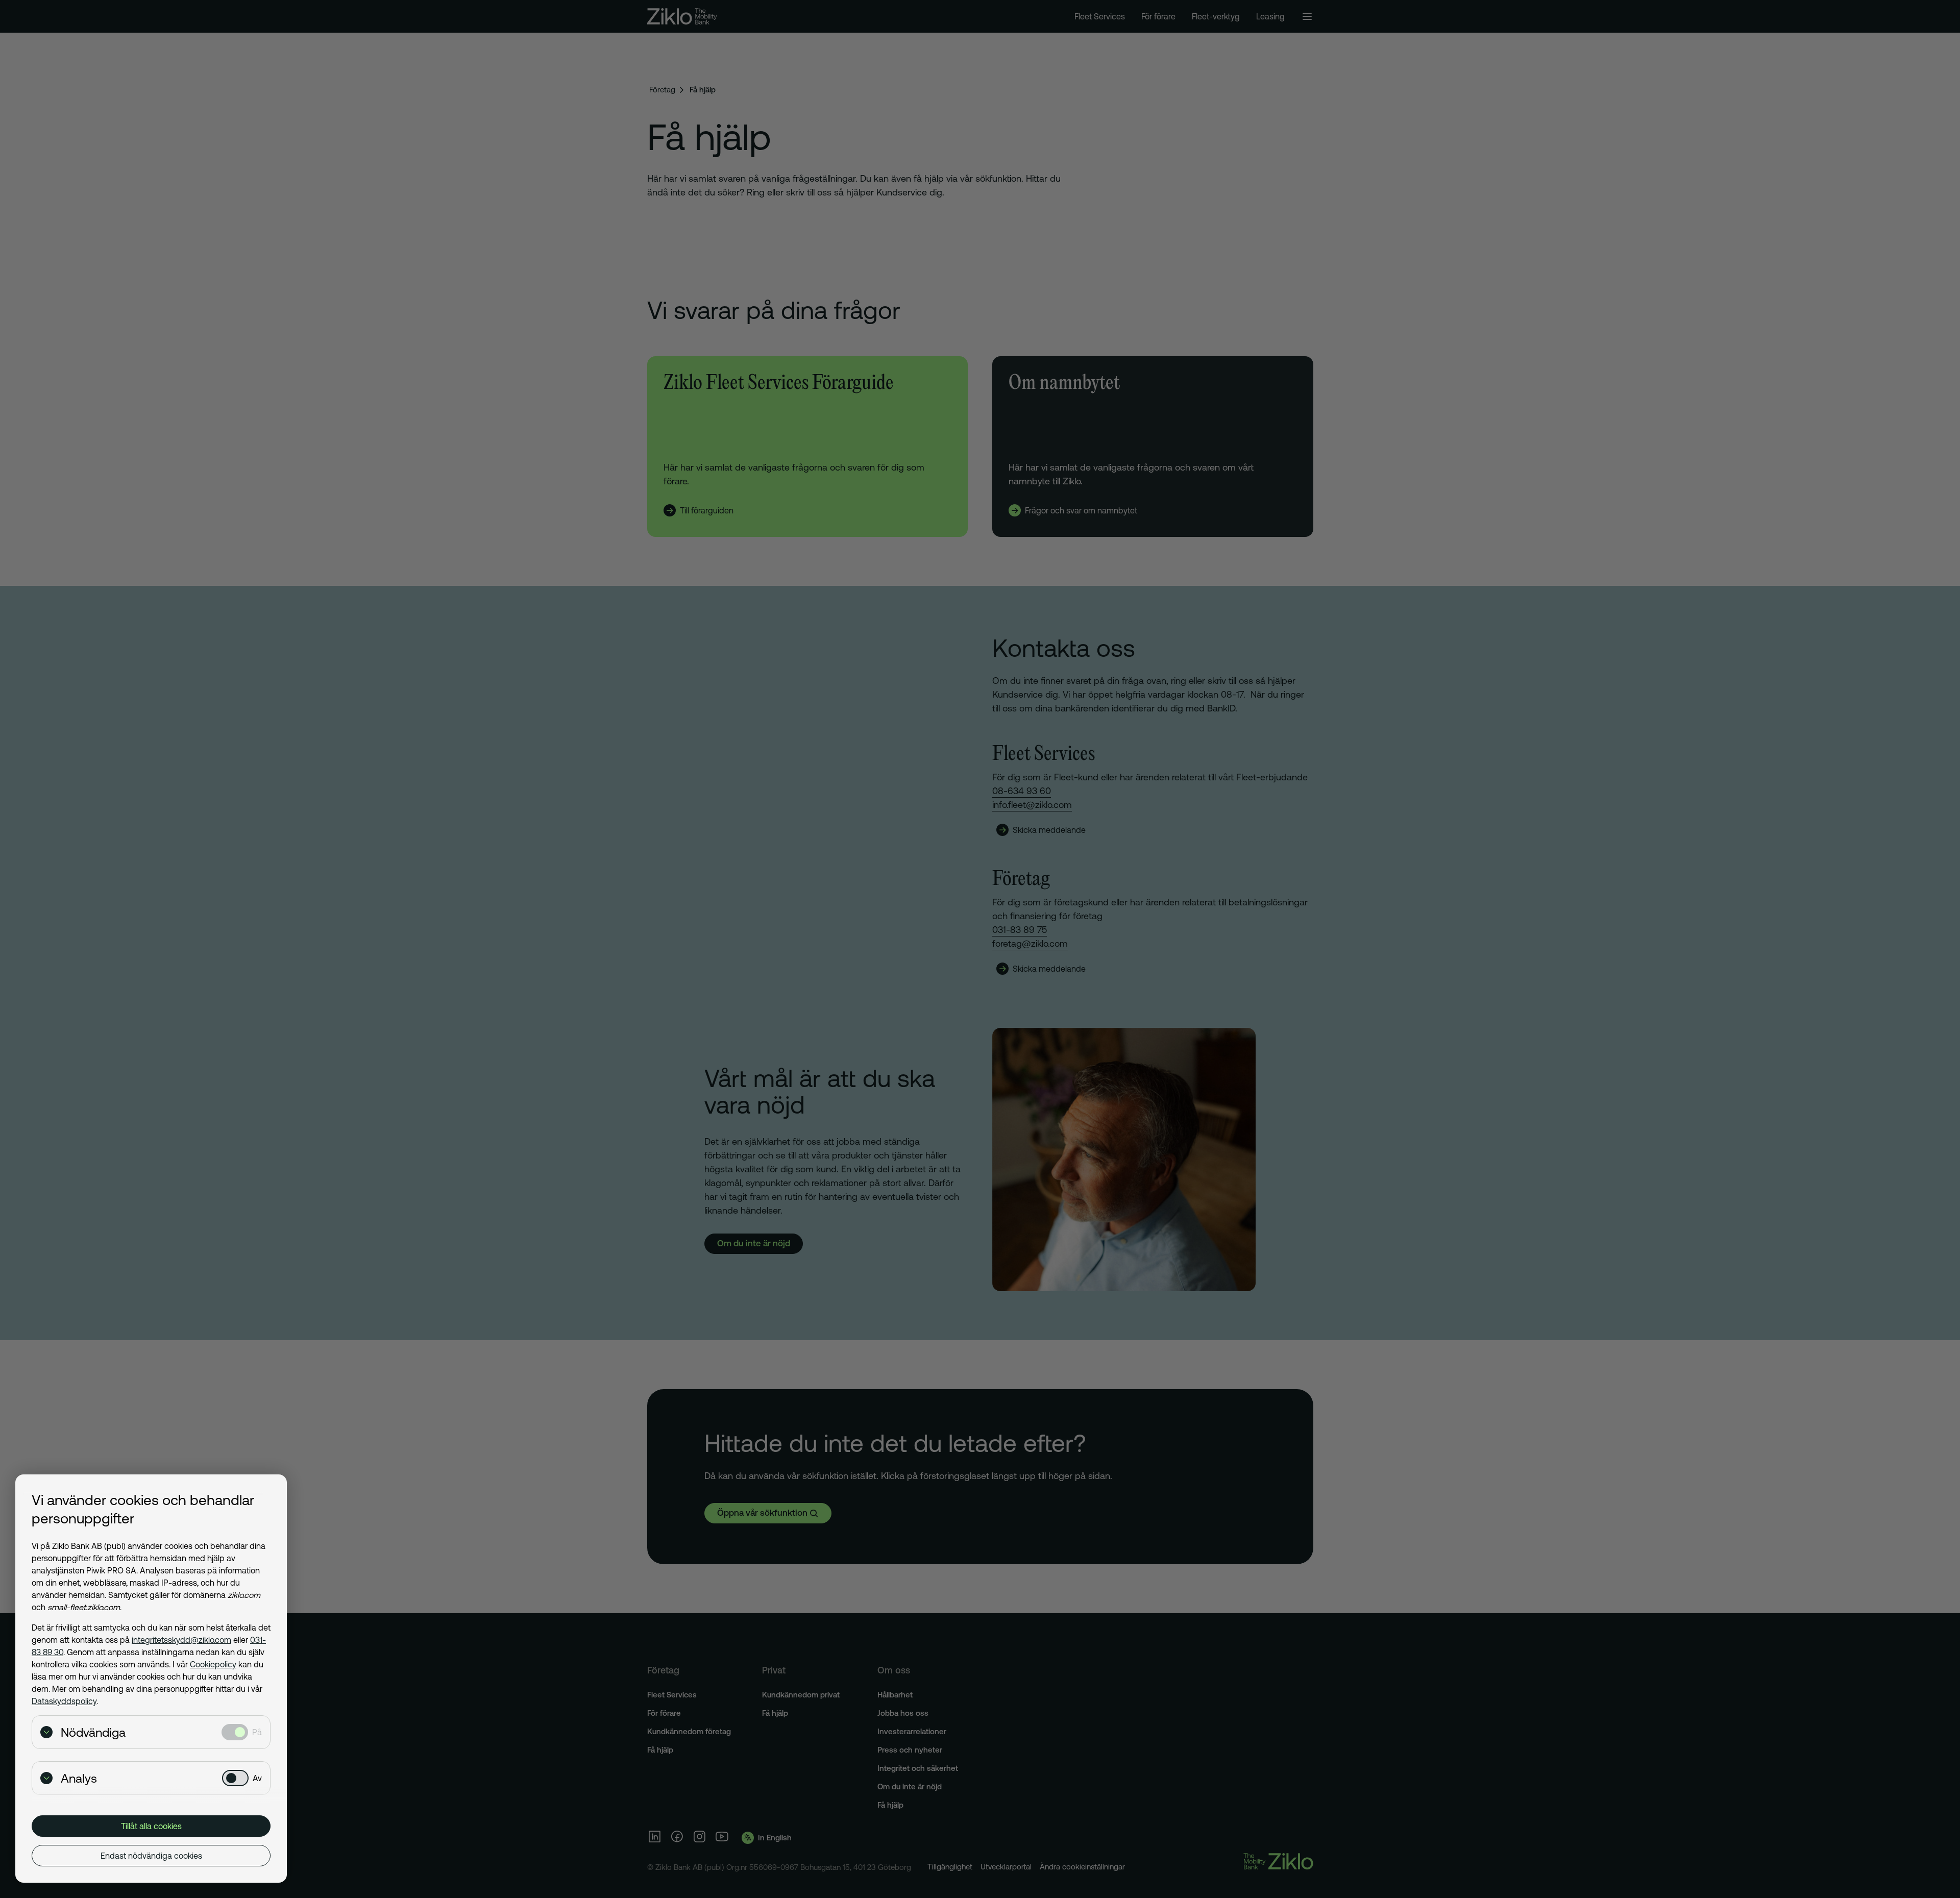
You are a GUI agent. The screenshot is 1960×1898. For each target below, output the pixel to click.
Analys (79, 1778)
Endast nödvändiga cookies (151, 1856)
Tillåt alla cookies (151, 1826)
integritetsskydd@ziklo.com (181, 1640)
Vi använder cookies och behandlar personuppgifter (143, 1509)
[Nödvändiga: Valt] (235, 1732)
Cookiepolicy (213, 1664)
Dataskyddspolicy (64, 1701)
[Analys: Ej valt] (235, 1778)
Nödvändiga (93, 1732)
